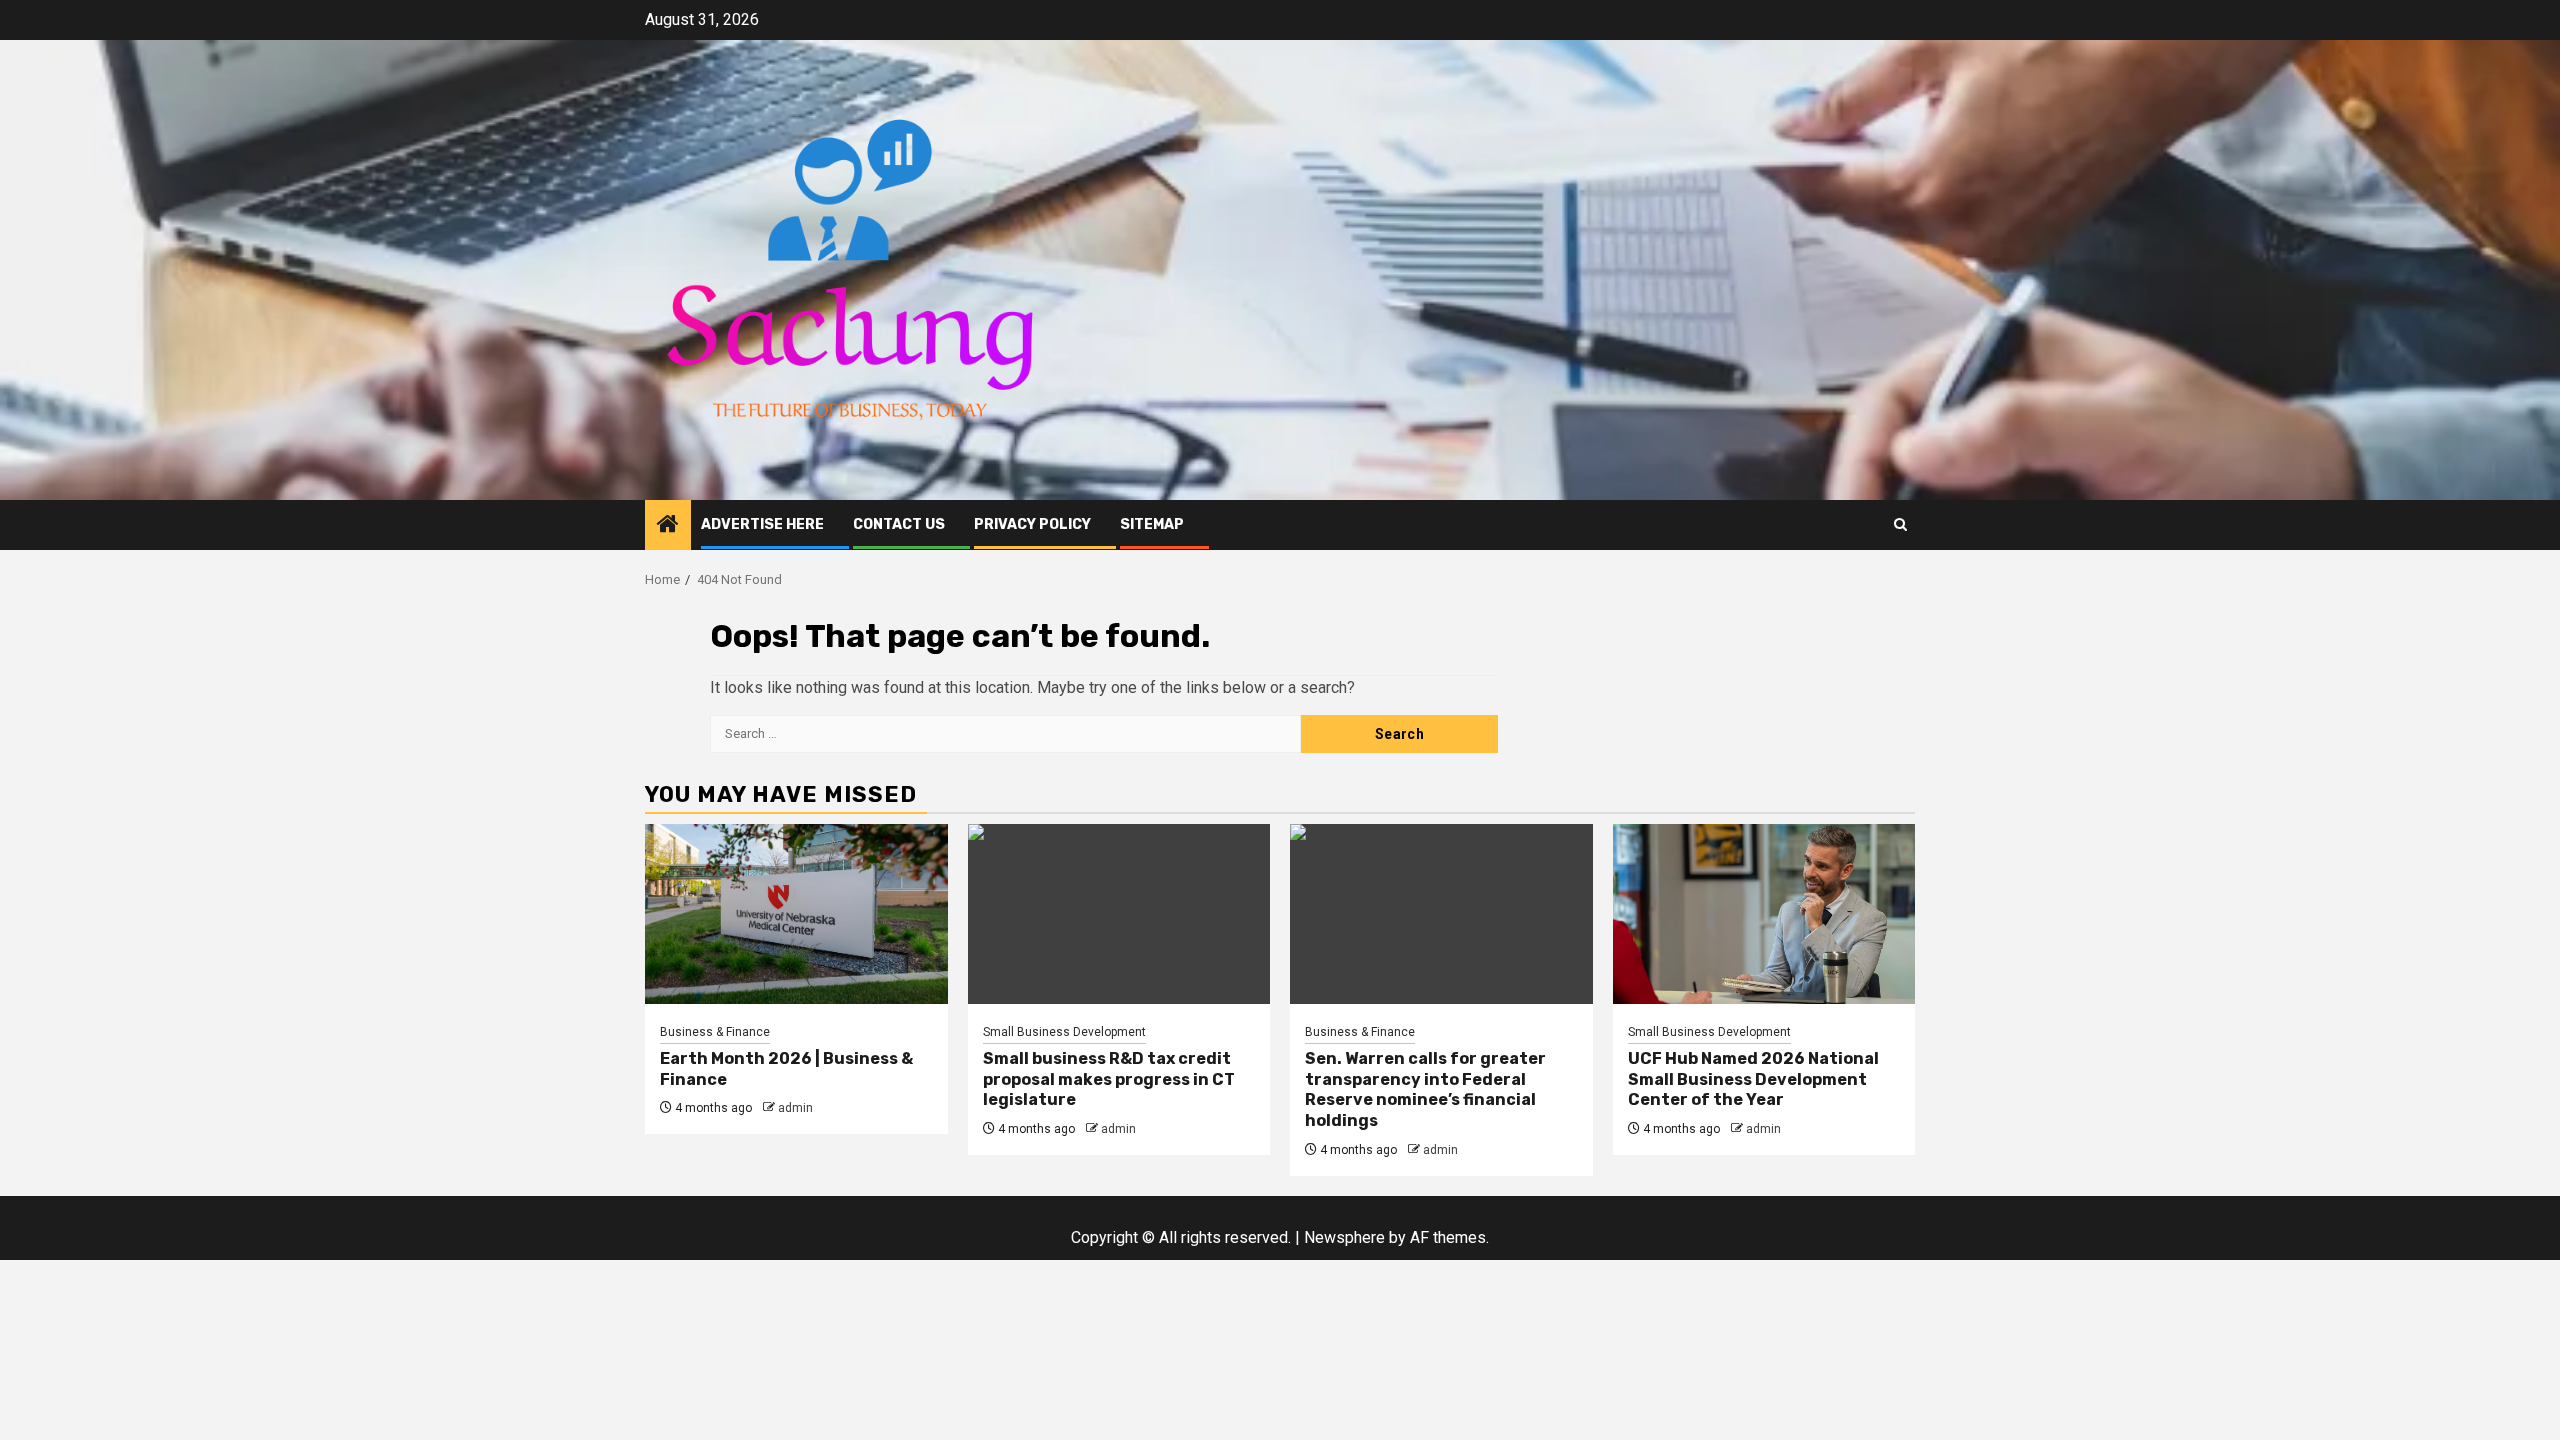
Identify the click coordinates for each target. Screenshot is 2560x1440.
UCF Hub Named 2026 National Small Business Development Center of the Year (1753, 1079)
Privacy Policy (1032, 524)
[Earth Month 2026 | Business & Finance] (796, 914)
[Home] (668, 526)
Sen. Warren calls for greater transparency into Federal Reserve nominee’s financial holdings (1425, 1089)
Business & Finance (715, 1032)
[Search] (1900, 524)
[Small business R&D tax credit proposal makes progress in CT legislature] (1119, 914)
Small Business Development (1064, 1032)
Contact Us (899, 524)
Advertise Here (762, 524)
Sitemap (1152, 524)
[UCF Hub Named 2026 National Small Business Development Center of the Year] (1764, 914)
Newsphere (1344, 1237)
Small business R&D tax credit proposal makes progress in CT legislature (1109, 1079)
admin (795, 1108)
